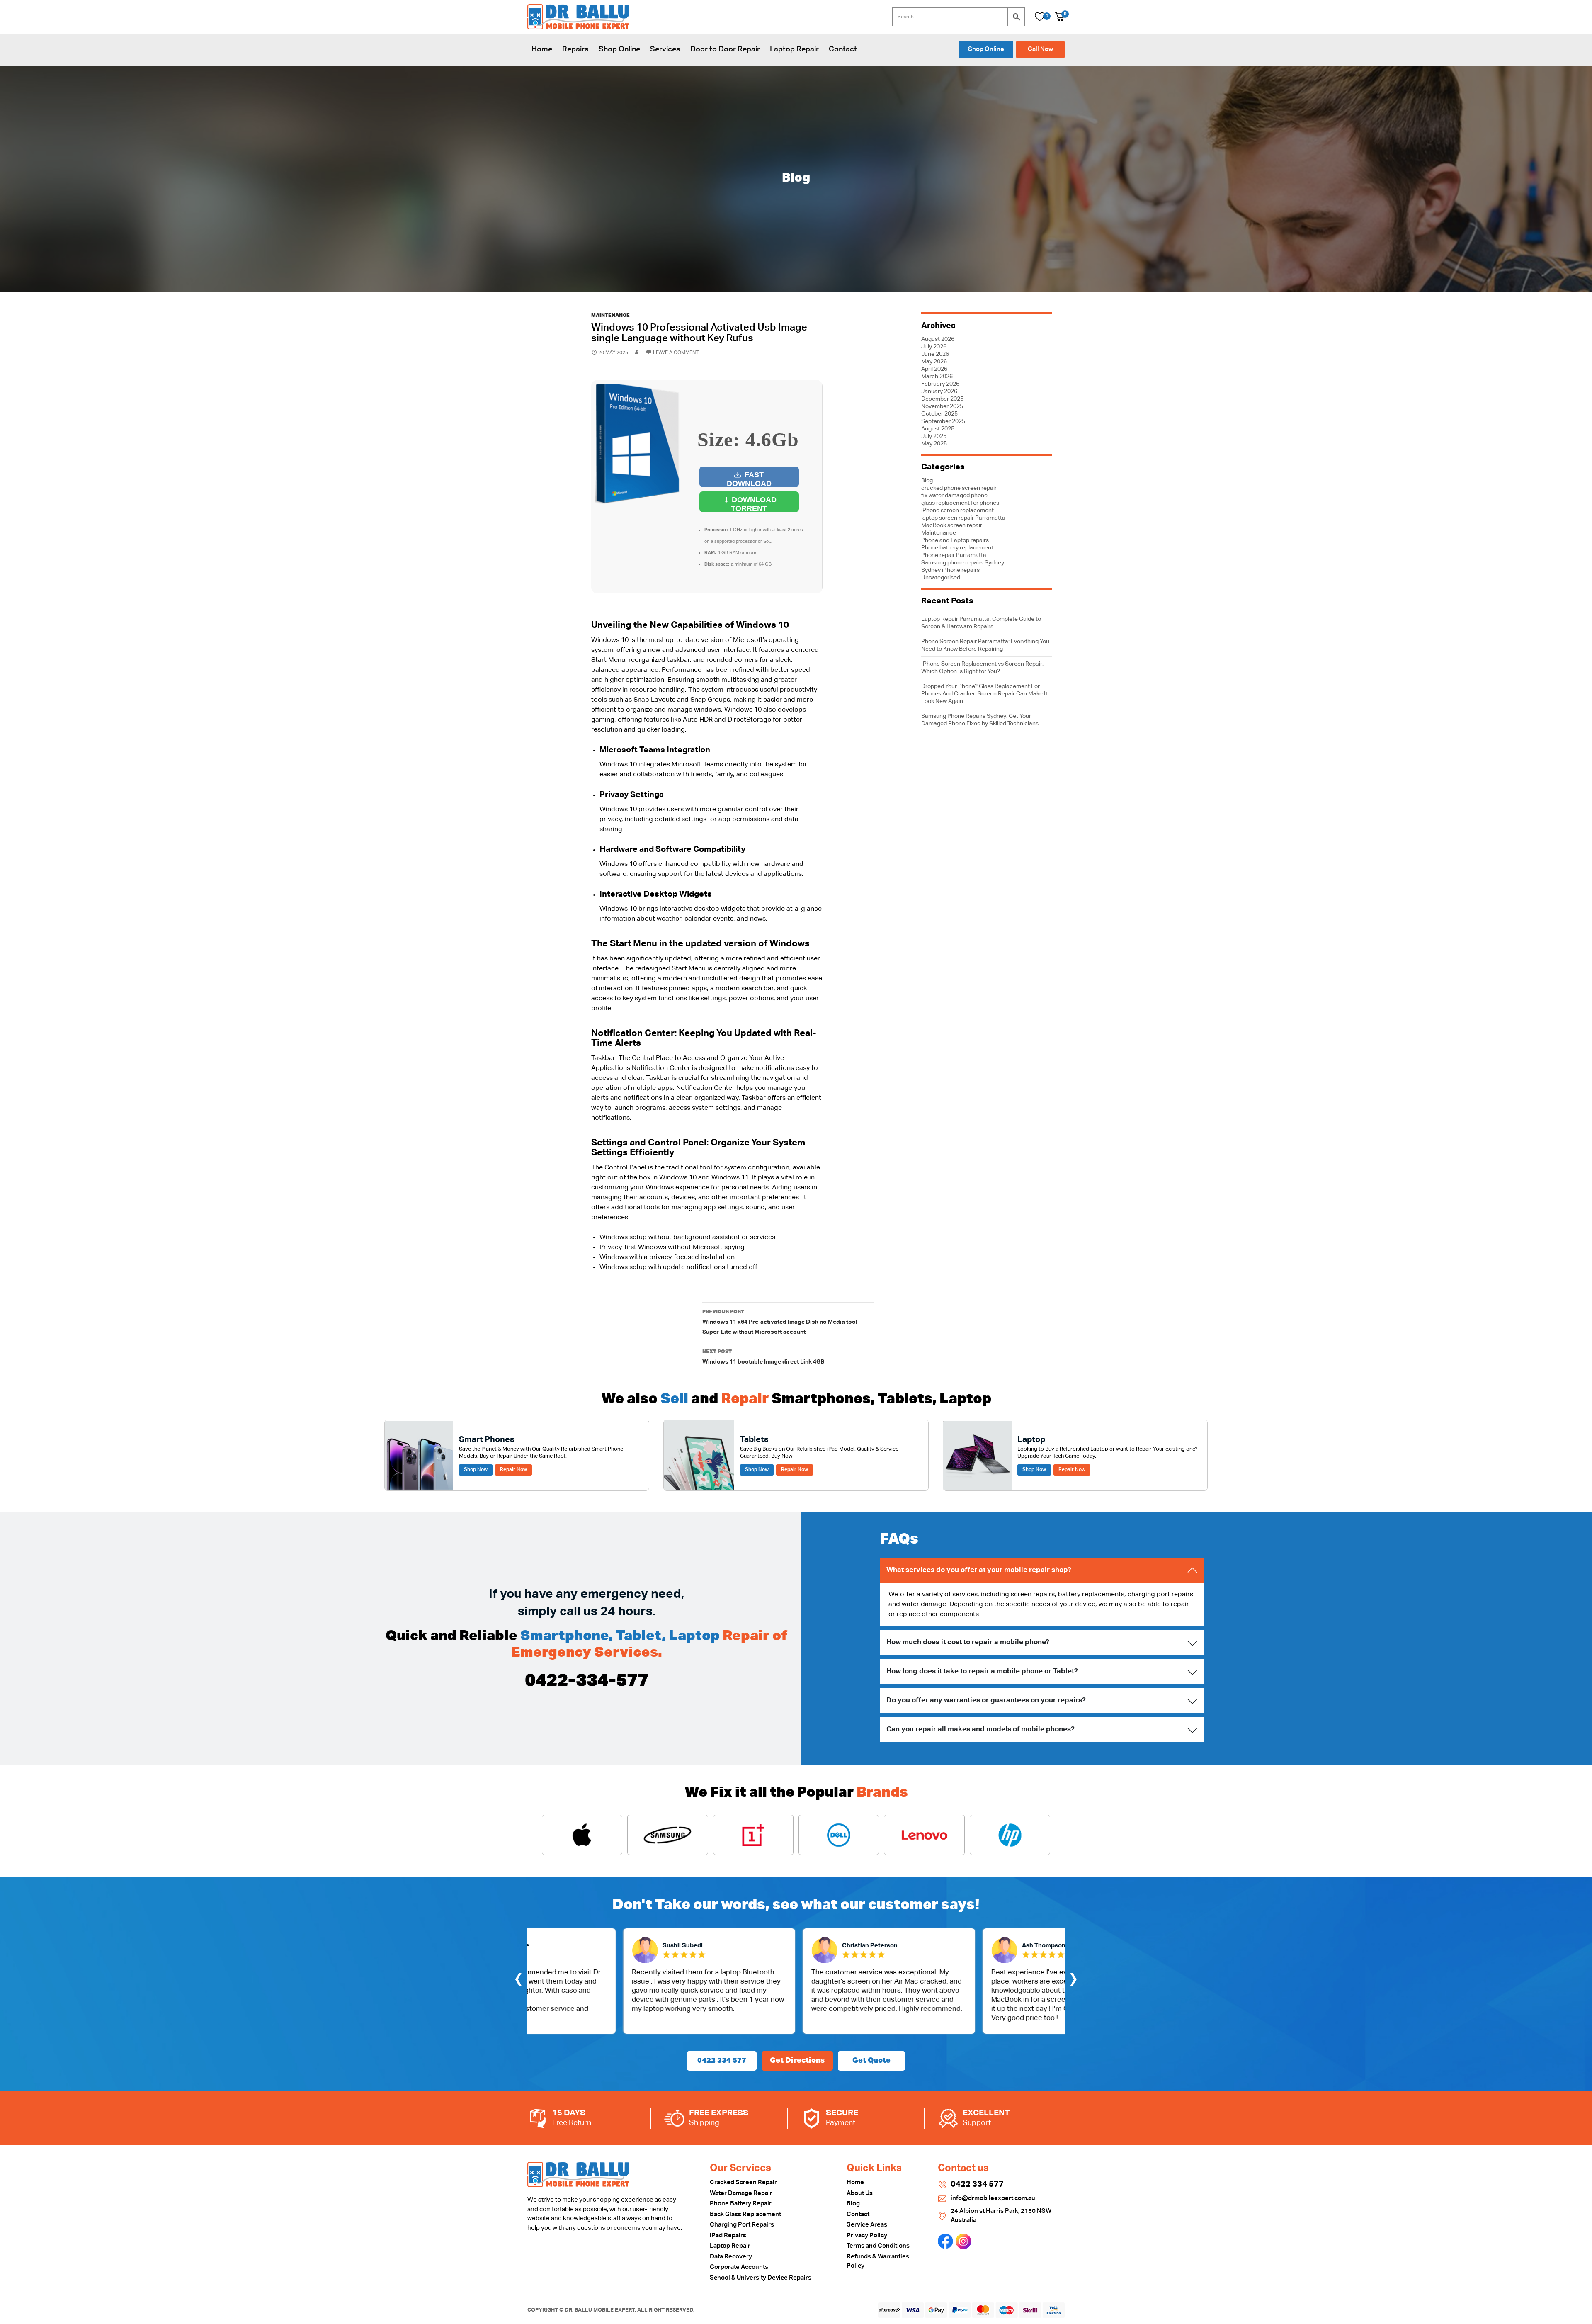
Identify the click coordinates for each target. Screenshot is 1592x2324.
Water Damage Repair (741, 2193)
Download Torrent (753, 504)
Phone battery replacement (957, 548)
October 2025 (939, 414)
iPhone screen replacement (957, 511)
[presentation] (518, 1981)
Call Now (1040, 49)
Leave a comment (676, 353)
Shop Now (476, 1470)
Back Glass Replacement (745, 2214)
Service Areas (867, 2225)
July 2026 (934, 347)
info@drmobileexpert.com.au (993, 2198)
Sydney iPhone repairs (950, 570)
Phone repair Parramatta (954, 555)
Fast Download (749, 479)
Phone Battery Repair (741, 2204)
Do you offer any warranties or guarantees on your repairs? (986, 1700)
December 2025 (942, 399)
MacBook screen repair (952, 525)
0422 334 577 (722, 2061)
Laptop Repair (794, 49)
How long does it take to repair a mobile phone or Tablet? (982, 1671)
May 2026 (934, 362)
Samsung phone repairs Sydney (963, 563)
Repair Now (513, 1470)
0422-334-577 (587, 1681)
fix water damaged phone (954, 496)
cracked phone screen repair (959, 488)
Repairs (575, 49)
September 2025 (943, 421)
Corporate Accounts (739, 2267)
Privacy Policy (867, 2235)
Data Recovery (731, 2257)
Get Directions (797, 2061)
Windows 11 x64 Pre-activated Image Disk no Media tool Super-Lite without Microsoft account (780, 1322)
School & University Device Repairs (761, 2278)
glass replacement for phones (960, 503)
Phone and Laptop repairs (955, 540)
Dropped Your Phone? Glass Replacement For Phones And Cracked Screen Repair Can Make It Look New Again (984, 694)
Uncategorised (941, 578)
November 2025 (942, 406)
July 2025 (934, 436)
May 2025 (934, 444)
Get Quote (871, 2061)
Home (542, 49)
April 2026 (934, 369)
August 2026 (938, 339)
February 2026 (940, 384)
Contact (843, 49)
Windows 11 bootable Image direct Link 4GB (763, 1357)
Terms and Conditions (878, 2246)
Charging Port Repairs (742, 2225)
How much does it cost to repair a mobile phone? (968, 1642)
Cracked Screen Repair (743, 2182)
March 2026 (937, 377)
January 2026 (939, 391)
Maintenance (610, 316)
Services (665, 49)
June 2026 (935, 354)
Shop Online (619, 49)
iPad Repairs (728, 2235)
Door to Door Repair (725, 49)
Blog (927, 481)
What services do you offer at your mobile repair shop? (979, 1570)
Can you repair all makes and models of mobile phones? (980, 1730)
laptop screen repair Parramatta (963, 518)
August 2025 (938, 429)
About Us (860, 2193)
